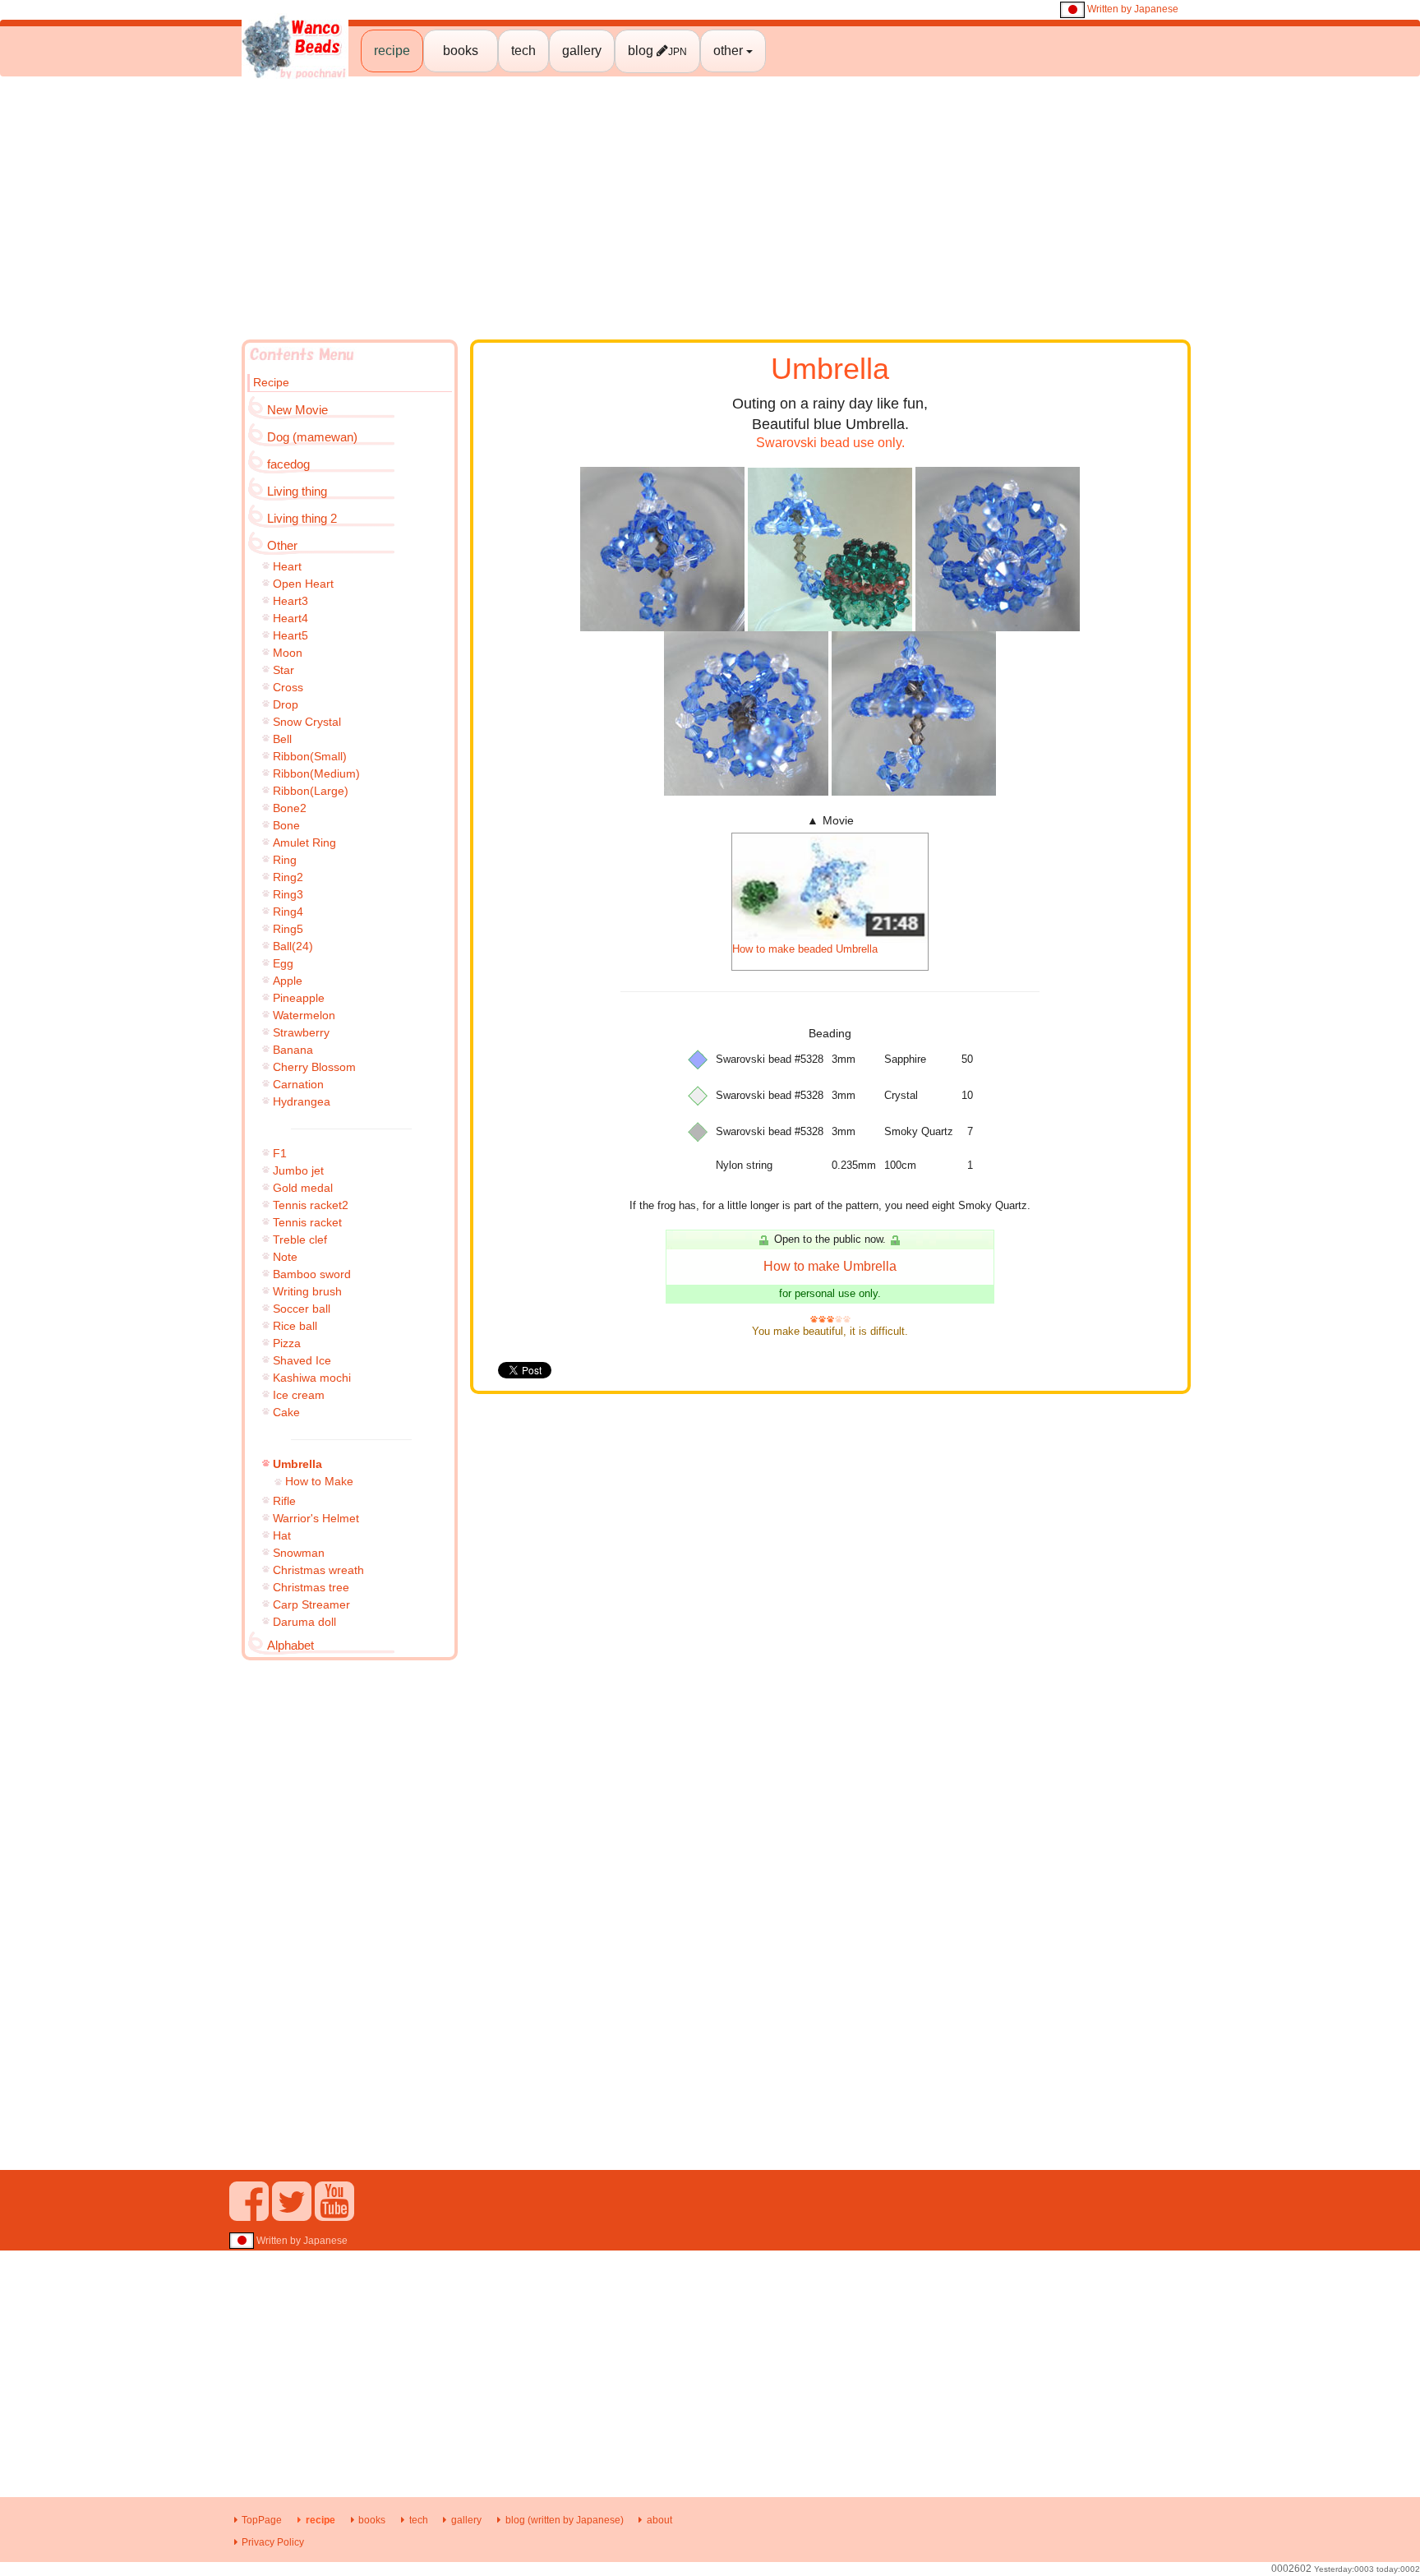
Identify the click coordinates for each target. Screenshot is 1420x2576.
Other (282, 545)
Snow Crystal (307, 722)
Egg (283, 963)
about (659, 2520)
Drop (286, 704)
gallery (582, 51)
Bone (286, 825)
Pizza (287, 1343)
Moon (288, 653)
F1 (280, 1153)
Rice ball (295, 1326)
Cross (288, 687)
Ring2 (288, 877)
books (461, 51)
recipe (392, 51)
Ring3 (288, 894)
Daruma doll (304, 1622)
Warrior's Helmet (316, 1518)
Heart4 (290, 618)
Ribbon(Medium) (316, 773)
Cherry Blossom (314, 1067)
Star (284, 670)
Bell (282, 739)
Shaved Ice (302, 1360)
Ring (285, 860)
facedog (288, 464)
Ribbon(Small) (310, 756)
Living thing (297, 491)
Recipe (271, 382)
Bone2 (290, 808)
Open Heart (303, 584)
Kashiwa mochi (312, 1378)
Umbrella (297, 1464)
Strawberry (301, 1032)
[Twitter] (292, 2214)
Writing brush (307, 1291)
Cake (286, 1412)
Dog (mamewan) (312, 437)
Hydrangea (302, 1101)
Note (285, 1257)
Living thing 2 (302, 518)
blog (657, 51)
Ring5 (288, 929)
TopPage (262, 2520)
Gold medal (303, 1188)
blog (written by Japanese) (564, 2520)
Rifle (284, 1501)
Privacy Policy (273, 2542)
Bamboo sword (312, 1274)
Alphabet (290, 1645)
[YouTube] (334, 2214)
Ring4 (288, 912)
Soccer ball (302, 1309)
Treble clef (300, 1240)
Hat (282, 1535)
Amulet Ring (304, 843)
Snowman (299, 1553)
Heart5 (290, 635)
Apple (288, 981)
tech (523, 51)
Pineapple (299, 998)
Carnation (298, 1084)
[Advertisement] (710, 208)
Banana (293, 1050)
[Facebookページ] (249, 2214)
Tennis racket (307, 1222)
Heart (287, 566)
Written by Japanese (1132, 9)
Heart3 (290, 601)
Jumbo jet (298, 1170)
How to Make (319, 1481)
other (730, 51)
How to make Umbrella (830, 1266)
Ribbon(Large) (311, 791)
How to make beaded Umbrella (805, 949)
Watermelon (304, 1015)
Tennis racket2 (311, 1205)
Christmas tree (311, 1587)
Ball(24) (293, 946)
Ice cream (299, 1395)
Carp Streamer (311, 1604)
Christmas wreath (318, 1570)
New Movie (297, 410)
